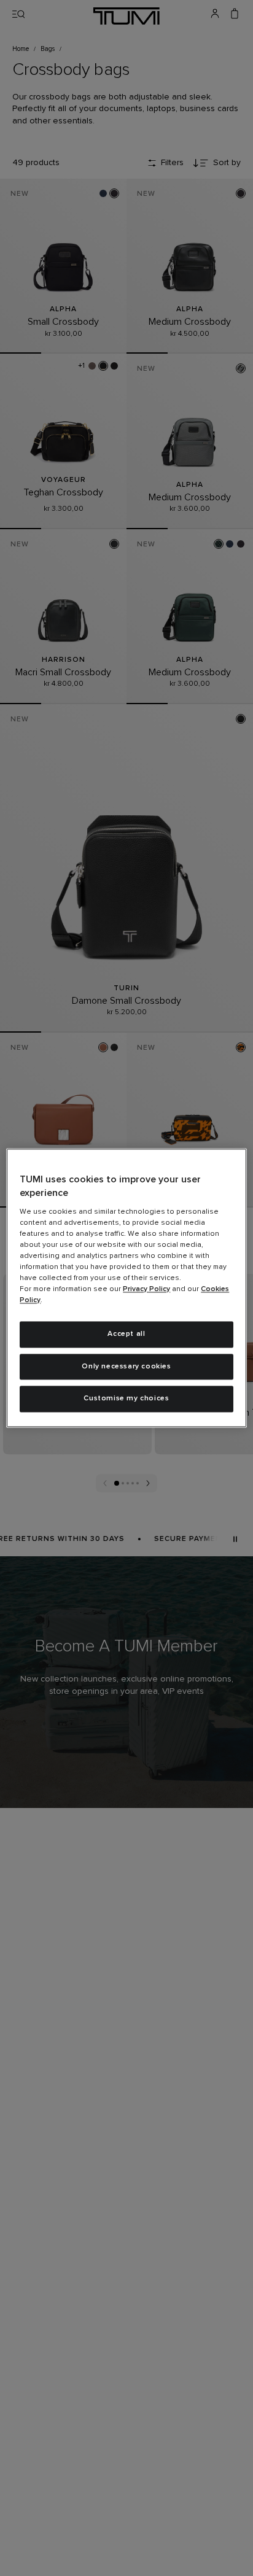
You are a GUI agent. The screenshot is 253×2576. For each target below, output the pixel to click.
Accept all (126, 1334)
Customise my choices (126, 1399)
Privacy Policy (146, 1289)
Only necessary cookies (126, 1367)
